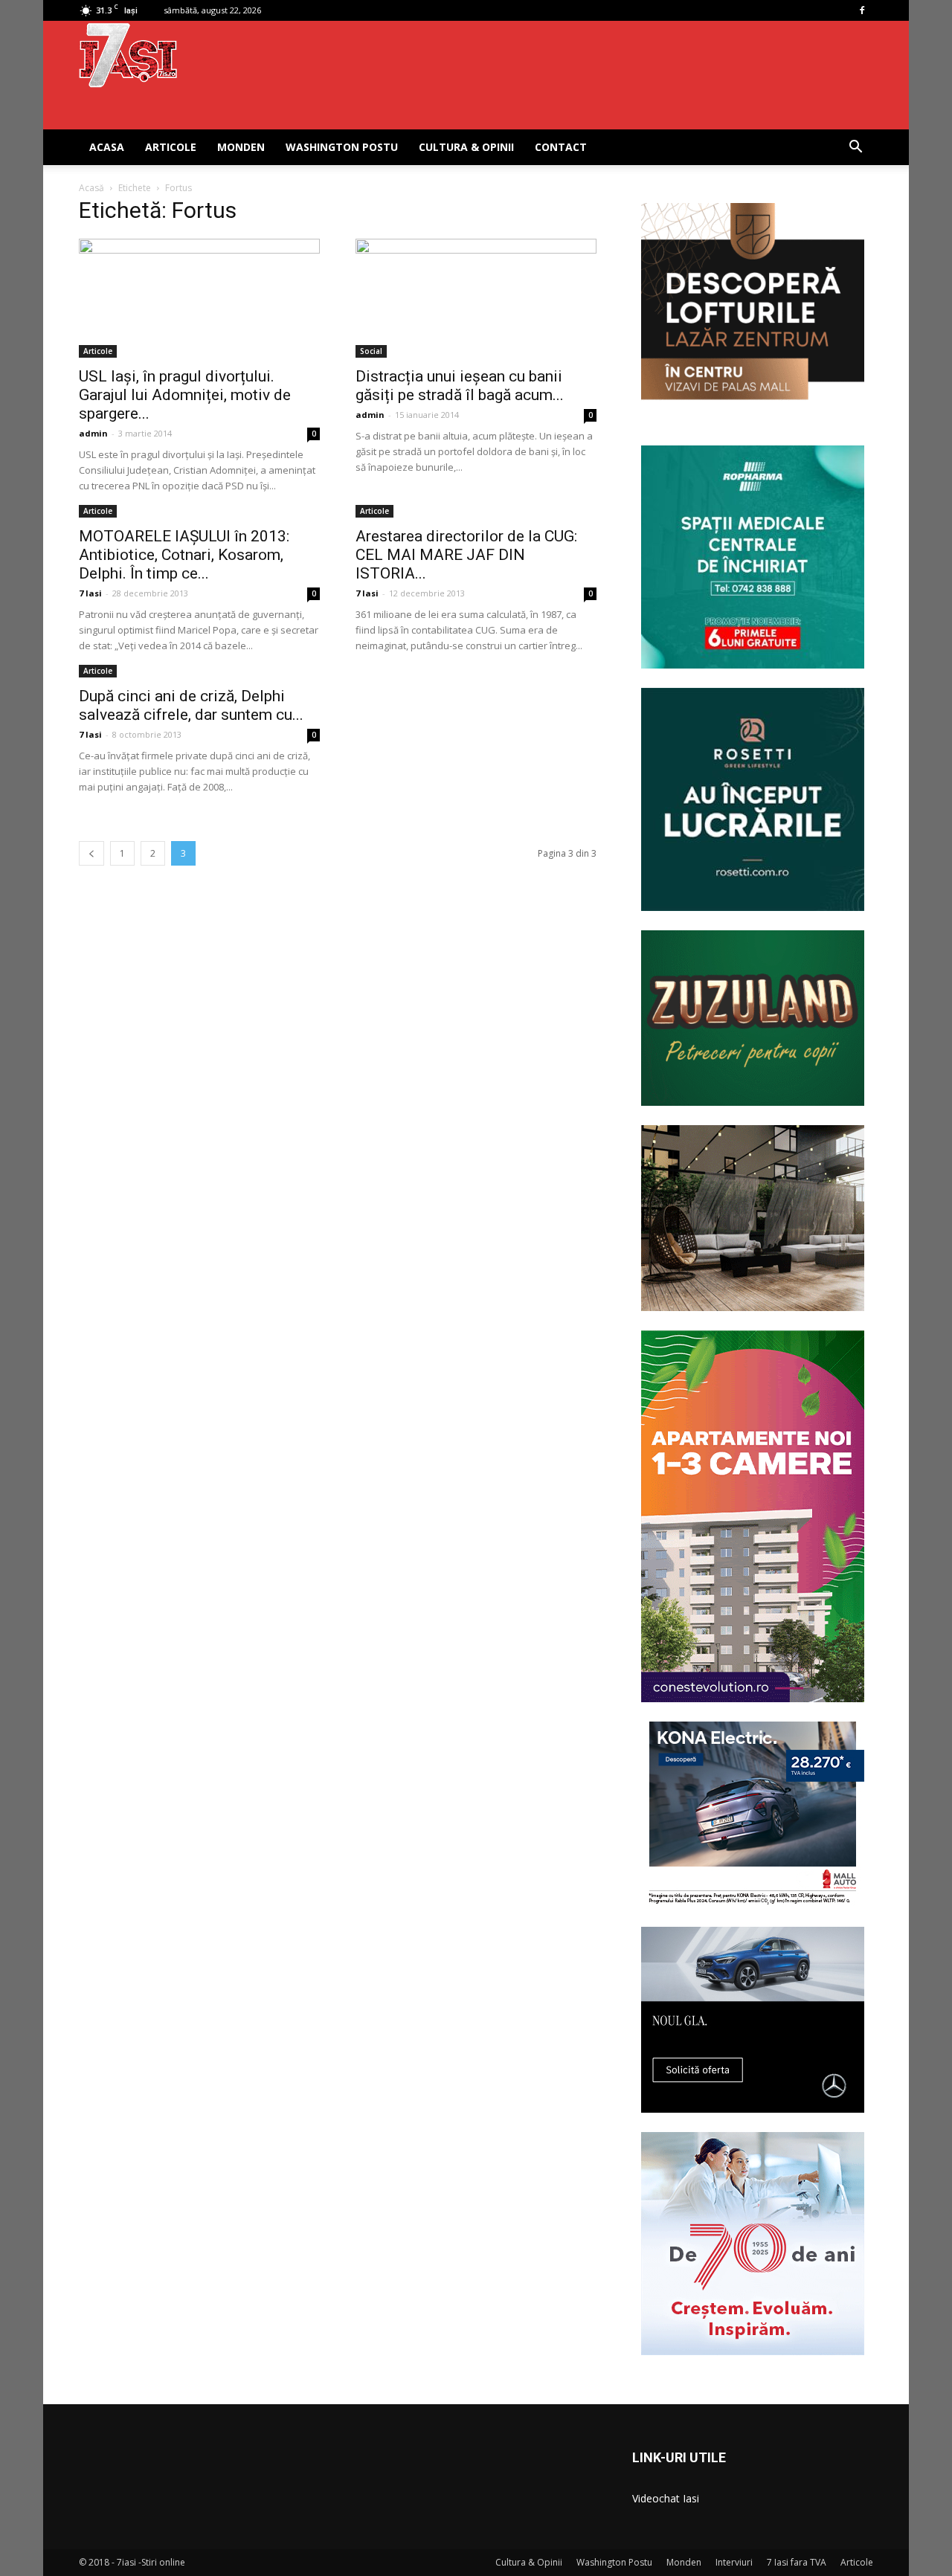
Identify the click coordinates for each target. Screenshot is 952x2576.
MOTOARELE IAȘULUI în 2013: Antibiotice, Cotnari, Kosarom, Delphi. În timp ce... (184, 555)
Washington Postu (342, 147)
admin (93, 433)
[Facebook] (862, 10)
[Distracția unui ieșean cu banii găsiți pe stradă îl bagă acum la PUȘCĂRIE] (476, 298)
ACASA (107, 147)
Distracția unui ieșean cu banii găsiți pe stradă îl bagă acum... (460, 386)
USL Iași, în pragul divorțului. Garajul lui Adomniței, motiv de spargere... (185, 395)
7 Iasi (90, 593)
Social (371, 351)
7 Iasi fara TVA (797, 2562)
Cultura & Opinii (466, 147)
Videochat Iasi (666, 2498)
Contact (561, 147)
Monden (241, 147)
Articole (171, 147)
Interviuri (734, 2562)
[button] (855, 148)
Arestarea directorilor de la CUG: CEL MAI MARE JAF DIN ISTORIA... (466, 555)
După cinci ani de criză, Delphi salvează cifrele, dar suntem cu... (191, 705)
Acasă (91, 188)
